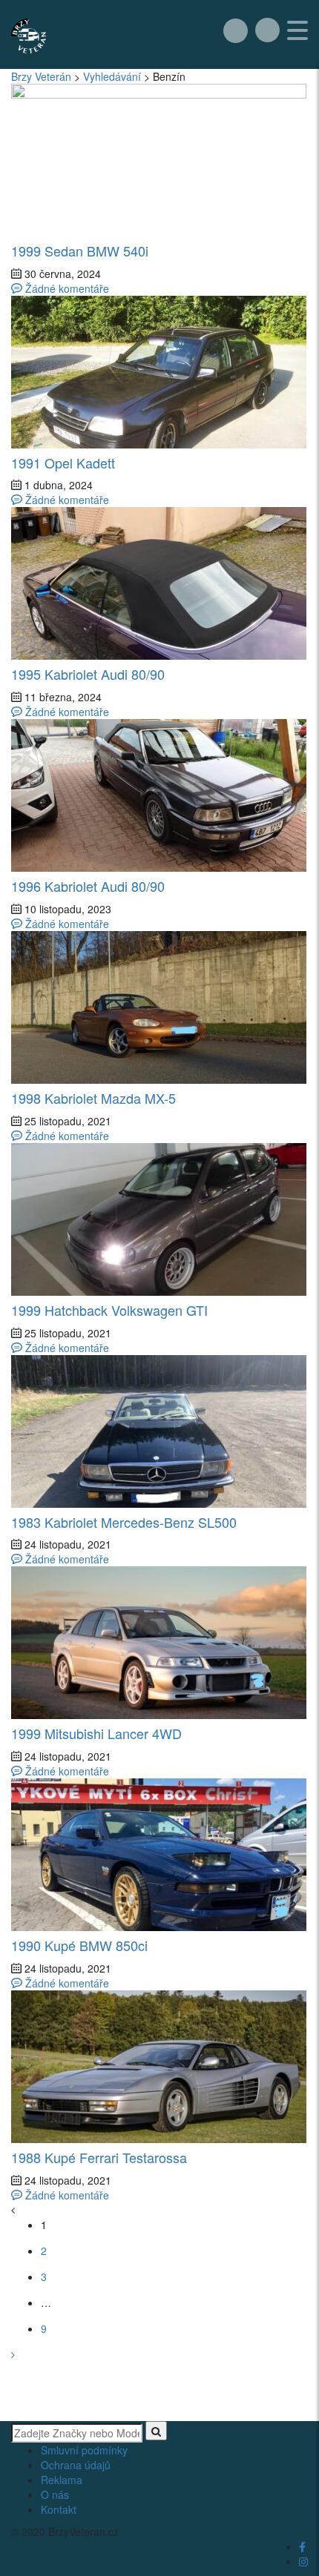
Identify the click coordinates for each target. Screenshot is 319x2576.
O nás (55, 2494)
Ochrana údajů (76, 2465)
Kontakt (59, 2509)
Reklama (62, 2480)
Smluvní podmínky (84, 2450)
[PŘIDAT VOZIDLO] (236, 30)
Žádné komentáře (66, 288)
